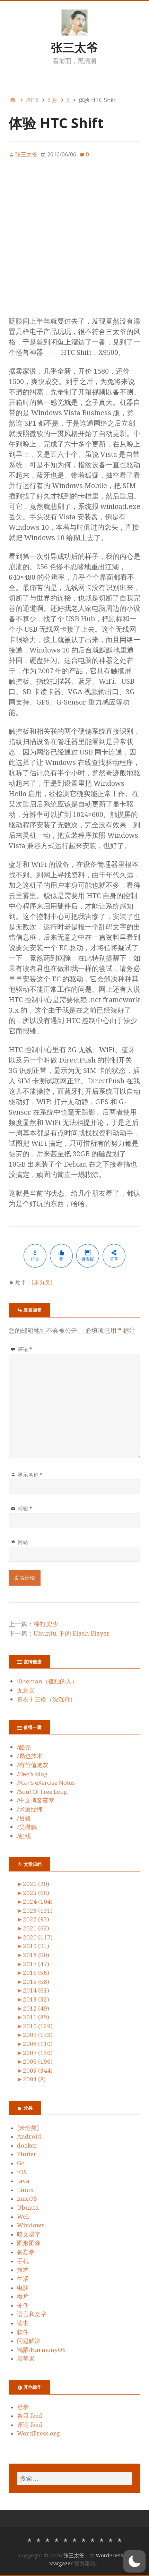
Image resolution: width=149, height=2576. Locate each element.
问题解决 (29, 2341)
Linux (25, 2190)
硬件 (23, 2305)
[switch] (134, 2561)
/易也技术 (30, 1756)
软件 (23, 2332)
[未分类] (42, 1282)
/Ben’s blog (32, 1774)
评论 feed (30, 2425)
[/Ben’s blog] (56, 2539)
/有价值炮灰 (33, 1765)
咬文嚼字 (29, 2234)
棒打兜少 (46, 1624)
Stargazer (61, 2563)
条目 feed (30, 2416)
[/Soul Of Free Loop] (74, 2539)
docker (27, 2146)
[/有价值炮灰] (47, 2539)
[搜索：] (74, 2478)
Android (29, 2136)
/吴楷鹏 (27, 1827)
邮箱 (25, 1508)
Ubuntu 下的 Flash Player (72, 1633)
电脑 (23, 2288)
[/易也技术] (38, 2539)
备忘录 (26, 2252)
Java (23, 2181)
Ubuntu (28, 2208)
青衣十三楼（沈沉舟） (46, 1699)
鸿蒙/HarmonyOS (41, 2350)
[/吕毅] (102, 2539)
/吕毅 (24, 1818)
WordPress (110, 2555)
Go (21, 2163)
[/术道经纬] (93, 2539)
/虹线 (24, 1836)
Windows (31, 2225)
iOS (22, 2172)
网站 (23, 1542)
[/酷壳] (29, 2539)
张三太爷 (74, 47)
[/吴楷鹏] (111, 2539)
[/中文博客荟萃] (84, 2539)
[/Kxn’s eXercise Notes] (65, 2539)
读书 (23, 2323)
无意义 (26, 1690)
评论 (25, 1349)
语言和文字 (32, 2314)
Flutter (27, 2154)
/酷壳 (24, 1747)
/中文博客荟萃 (36, 1800)
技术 (23, 2270)
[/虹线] (120, 2539)
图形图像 (29, 2243)
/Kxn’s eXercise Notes (46, 1782)
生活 (23, 2279)
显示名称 (30, 1475)
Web (23, 2217)
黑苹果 (26, 2359)
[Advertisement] (74, 241)
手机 (23, 2261)
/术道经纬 (30, 1809)
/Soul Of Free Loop (42, 1792)
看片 (23, 2296)
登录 (23, 2407)
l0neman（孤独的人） (47, 1681)
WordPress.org (38, 2433)
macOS (27, 2199)
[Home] (13, 100)
